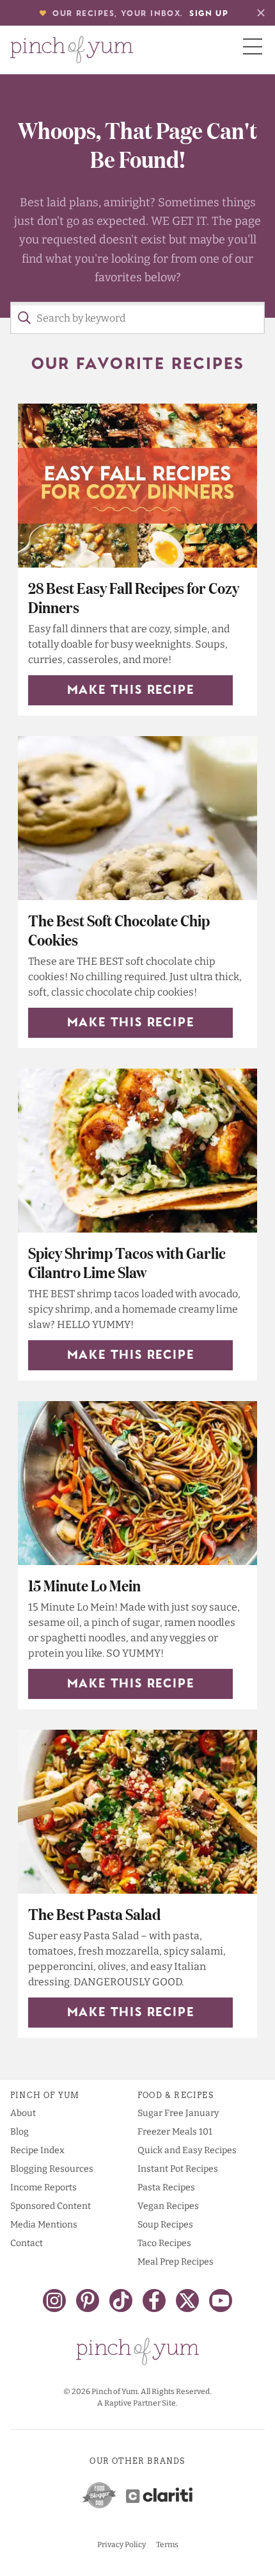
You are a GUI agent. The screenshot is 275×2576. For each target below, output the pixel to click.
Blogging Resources (52, 2169)
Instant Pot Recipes (178, 2169)
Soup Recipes (165, 2225)
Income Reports (43, 2187)
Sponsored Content (51, 2206)
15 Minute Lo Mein (84, 1585)
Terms (167, 2545)
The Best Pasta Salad (94, 1913)
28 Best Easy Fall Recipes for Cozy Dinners (134, 597)
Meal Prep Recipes (176, 2262)
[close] (261, 13)
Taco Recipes (164, 2243)
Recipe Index (37, 2150)
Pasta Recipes (166, 2187)
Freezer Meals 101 (175, 2132)
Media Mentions (44, 2225)
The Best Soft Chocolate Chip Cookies (119, 929)
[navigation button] (253, 46)
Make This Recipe (131, 691)
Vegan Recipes (168, 2206)
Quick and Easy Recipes (187, 2150)
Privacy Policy (122, 2545)
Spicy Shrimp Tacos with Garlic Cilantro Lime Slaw (127, 1262)
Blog (20, 2132)
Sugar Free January (178, 2113)
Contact (27, 2243)
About (23, 2113)
